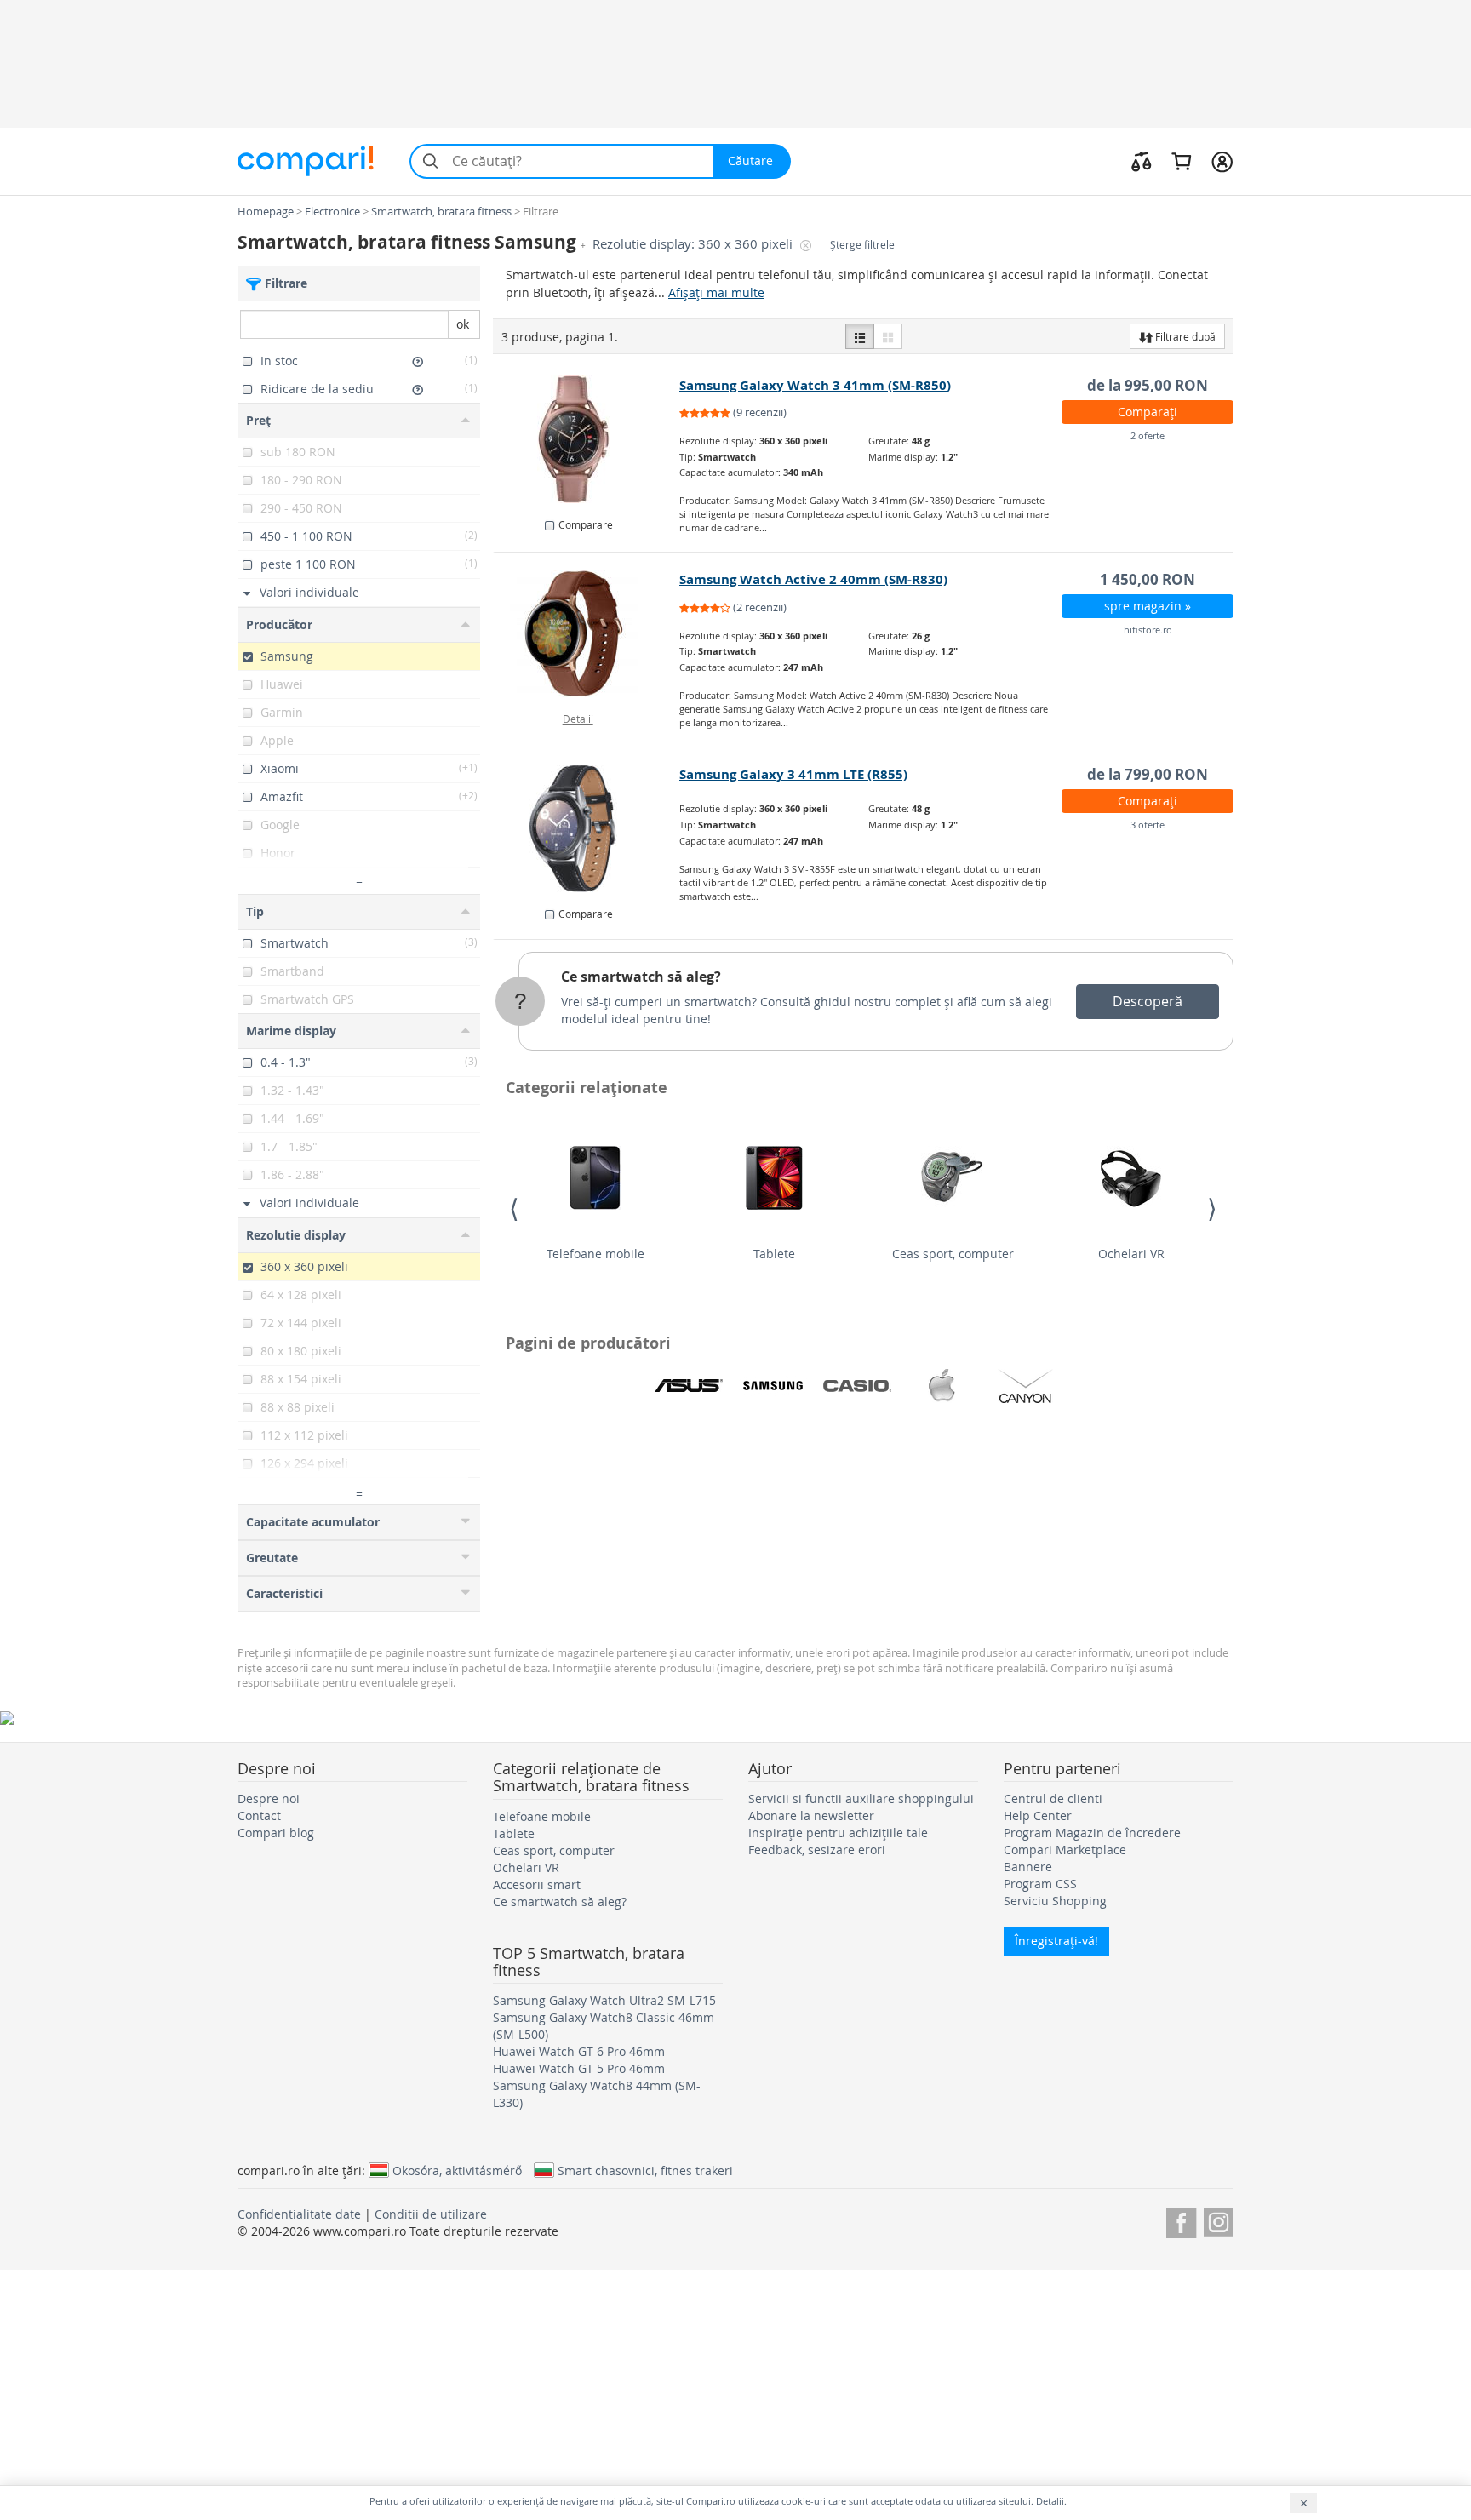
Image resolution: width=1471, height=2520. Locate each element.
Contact (259, 1816)
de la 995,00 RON (1148, 385)
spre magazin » (1148, 606)
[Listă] (860, 336)
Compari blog (276, 1833)
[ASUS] (689, 1386)
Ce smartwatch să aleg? (641, 976)
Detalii (578, 719)
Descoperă (1148, 1001)
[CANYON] (1026, 1386)
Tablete (774, 1254)
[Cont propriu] (1222, 161)
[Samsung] (773, 1386)
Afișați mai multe (716, 292)
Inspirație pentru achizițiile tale (838, 1833)
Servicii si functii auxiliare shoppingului (861, 1798)
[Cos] (1181, 161)
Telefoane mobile (595, 1254)
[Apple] (942, 1386)
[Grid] (888, 336)
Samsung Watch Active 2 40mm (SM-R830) (813, 579)
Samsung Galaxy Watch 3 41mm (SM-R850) (815, 385)
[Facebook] (1181, 2220)
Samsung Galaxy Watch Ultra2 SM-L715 (604, 2000)
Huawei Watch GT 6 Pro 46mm (579, 2051)
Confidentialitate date (299, 2214)
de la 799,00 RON (1148, 774)
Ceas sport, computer (953, 1254)
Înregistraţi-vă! (1056, 1941)
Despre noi (269, 1798)
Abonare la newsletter (811, 1816)
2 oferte (1148, 435)
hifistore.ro (1148, 630)
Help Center (1038, 1816)
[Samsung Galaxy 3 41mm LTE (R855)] (587, 828)
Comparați (1148, 412)
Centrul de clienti (1053, 1798)
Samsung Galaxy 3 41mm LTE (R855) (793, 774)
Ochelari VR (1131, 1254)
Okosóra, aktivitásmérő (457, 2170)
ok (463, 324)
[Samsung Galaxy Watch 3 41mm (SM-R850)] (587, 439)
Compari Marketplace (1065, 1850)
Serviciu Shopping (1055, 1901)
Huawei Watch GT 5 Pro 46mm (579, 2068)
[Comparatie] (1142, 161)
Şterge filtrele (862, 245)
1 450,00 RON (1148, 579)
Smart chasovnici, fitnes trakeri (645, 2170)
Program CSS (1040, 1884)
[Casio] (857, 1386)
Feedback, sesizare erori (817, 1850)
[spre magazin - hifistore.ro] (587, 633)
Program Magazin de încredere (1092, 1833)
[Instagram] (1219, 2220)
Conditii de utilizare (431, 2214)
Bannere (1028, 1867)
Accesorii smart (537, 1884)
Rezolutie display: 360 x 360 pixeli (694, 244)
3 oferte (1148, 825)
